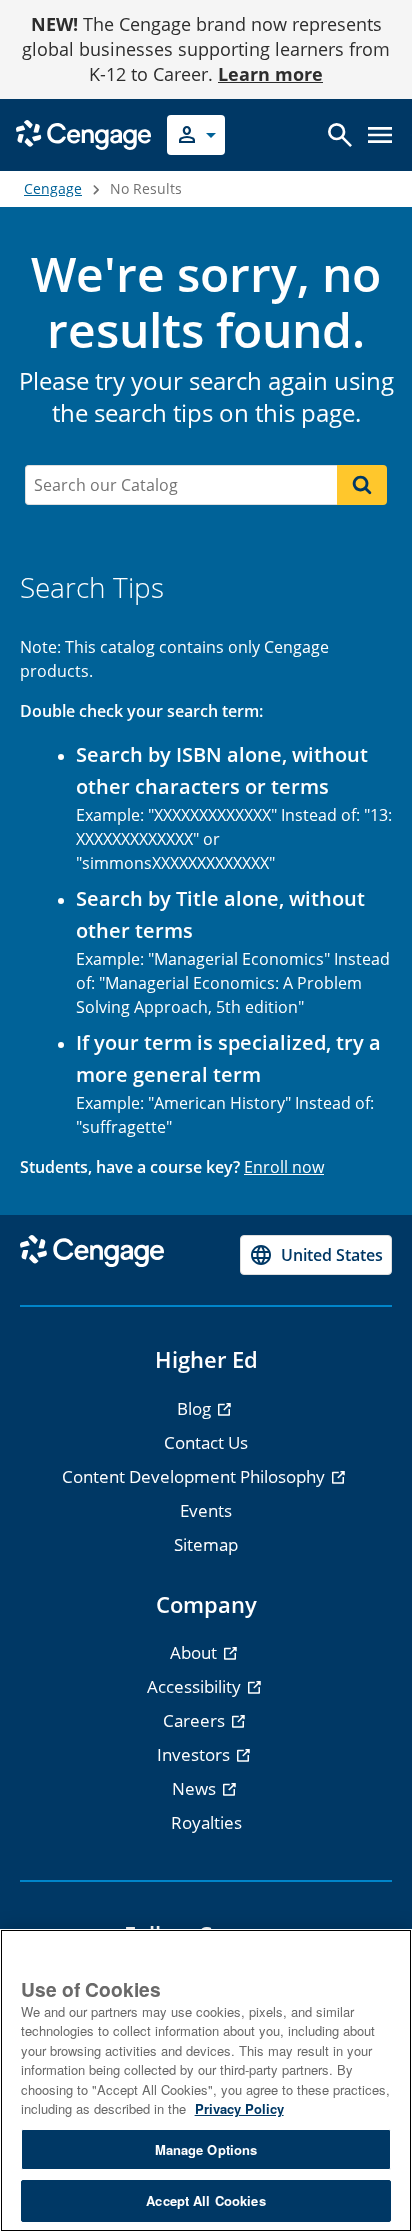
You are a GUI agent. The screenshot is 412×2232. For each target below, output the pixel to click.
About (195, 1652)
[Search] (362, 485)
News (196, 1788)
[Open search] (340, 135)
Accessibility (196, 1686)
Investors (195, 1754)
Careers (196, 1720)
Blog (196, 1408)
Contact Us (206, 1442)
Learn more (270, 74)
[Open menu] (380, 135)
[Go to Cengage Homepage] (83, 133)
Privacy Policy (239, 2108)
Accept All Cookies (205, 2200)
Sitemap (206, 1544)
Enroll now (284, 1167)
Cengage (53, 188)
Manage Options (206, 2149)
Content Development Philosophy (195, 1476)
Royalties (206, 1822)
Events (206, 1510)
